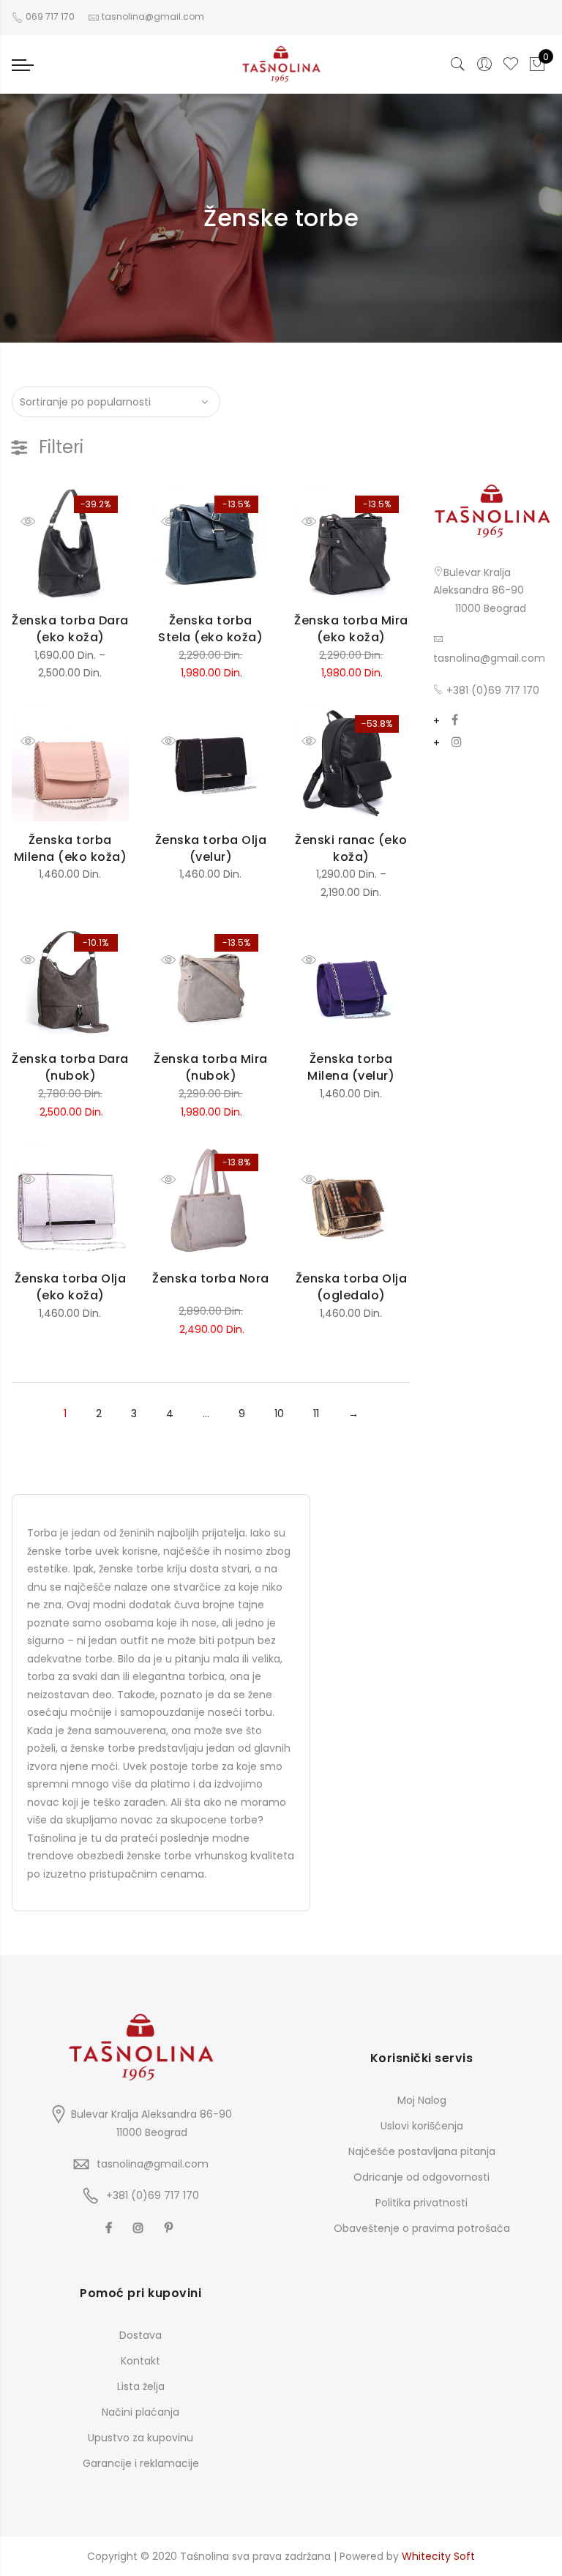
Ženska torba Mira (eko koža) (351, 629)
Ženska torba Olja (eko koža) (71, 1287)
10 (279, 1414)
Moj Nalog (422, 2100)
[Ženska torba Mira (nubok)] (211, 982)
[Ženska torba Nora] (211, 1201)
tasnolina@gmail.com (489, 658)
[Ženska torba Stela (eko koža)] (211, 543)
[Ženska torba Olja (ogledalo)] (351, 1201)
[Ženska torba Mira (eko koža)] (351, 543)
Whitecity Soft (438, 2556)
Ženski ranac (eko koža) (351, 848)
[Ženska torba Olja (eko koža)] (70, 1201)
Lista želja (141, 2386)
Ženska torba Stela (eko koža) (210, 629)
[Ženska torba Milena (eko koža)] (70, 763)
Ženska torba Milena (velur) (351, 1067)
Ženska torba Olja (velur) (211, 848)
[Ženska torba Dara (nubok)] (70, 982)
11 (316, 1414)
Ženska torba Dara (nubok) (70, 1067)
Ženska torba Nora (211, 1278)
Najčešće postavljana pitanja (422, 2151)
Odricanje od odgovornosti (421, 2177)
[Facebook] (455, 721)
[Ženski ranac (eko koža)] (351, 763)
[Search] (458, 64)
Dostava (140, 2335)
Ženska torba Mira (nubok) (211, 1067)
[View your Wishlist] (511, 64)
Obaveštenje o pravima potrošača (422, 2228)
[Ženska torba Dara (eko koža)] (70, 543)
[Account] (484, 64)
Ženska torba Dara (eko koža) (70, 629)
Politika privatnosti (421, 2203)
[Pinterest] (171, 2227)
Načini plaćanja (140, 2412)
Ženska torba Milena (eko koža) (71, 848)
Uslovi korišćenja (422, 2126)
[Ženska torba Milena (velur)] (351, 982)
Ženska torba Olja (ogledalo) (352, 1287)
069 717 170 (49, 16)
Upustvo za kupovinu (140, 2438)
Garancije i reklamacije (141, 2463)
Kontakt (140, 2361)
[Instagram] (457, 743)
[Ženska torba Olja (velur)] (211, 763)
